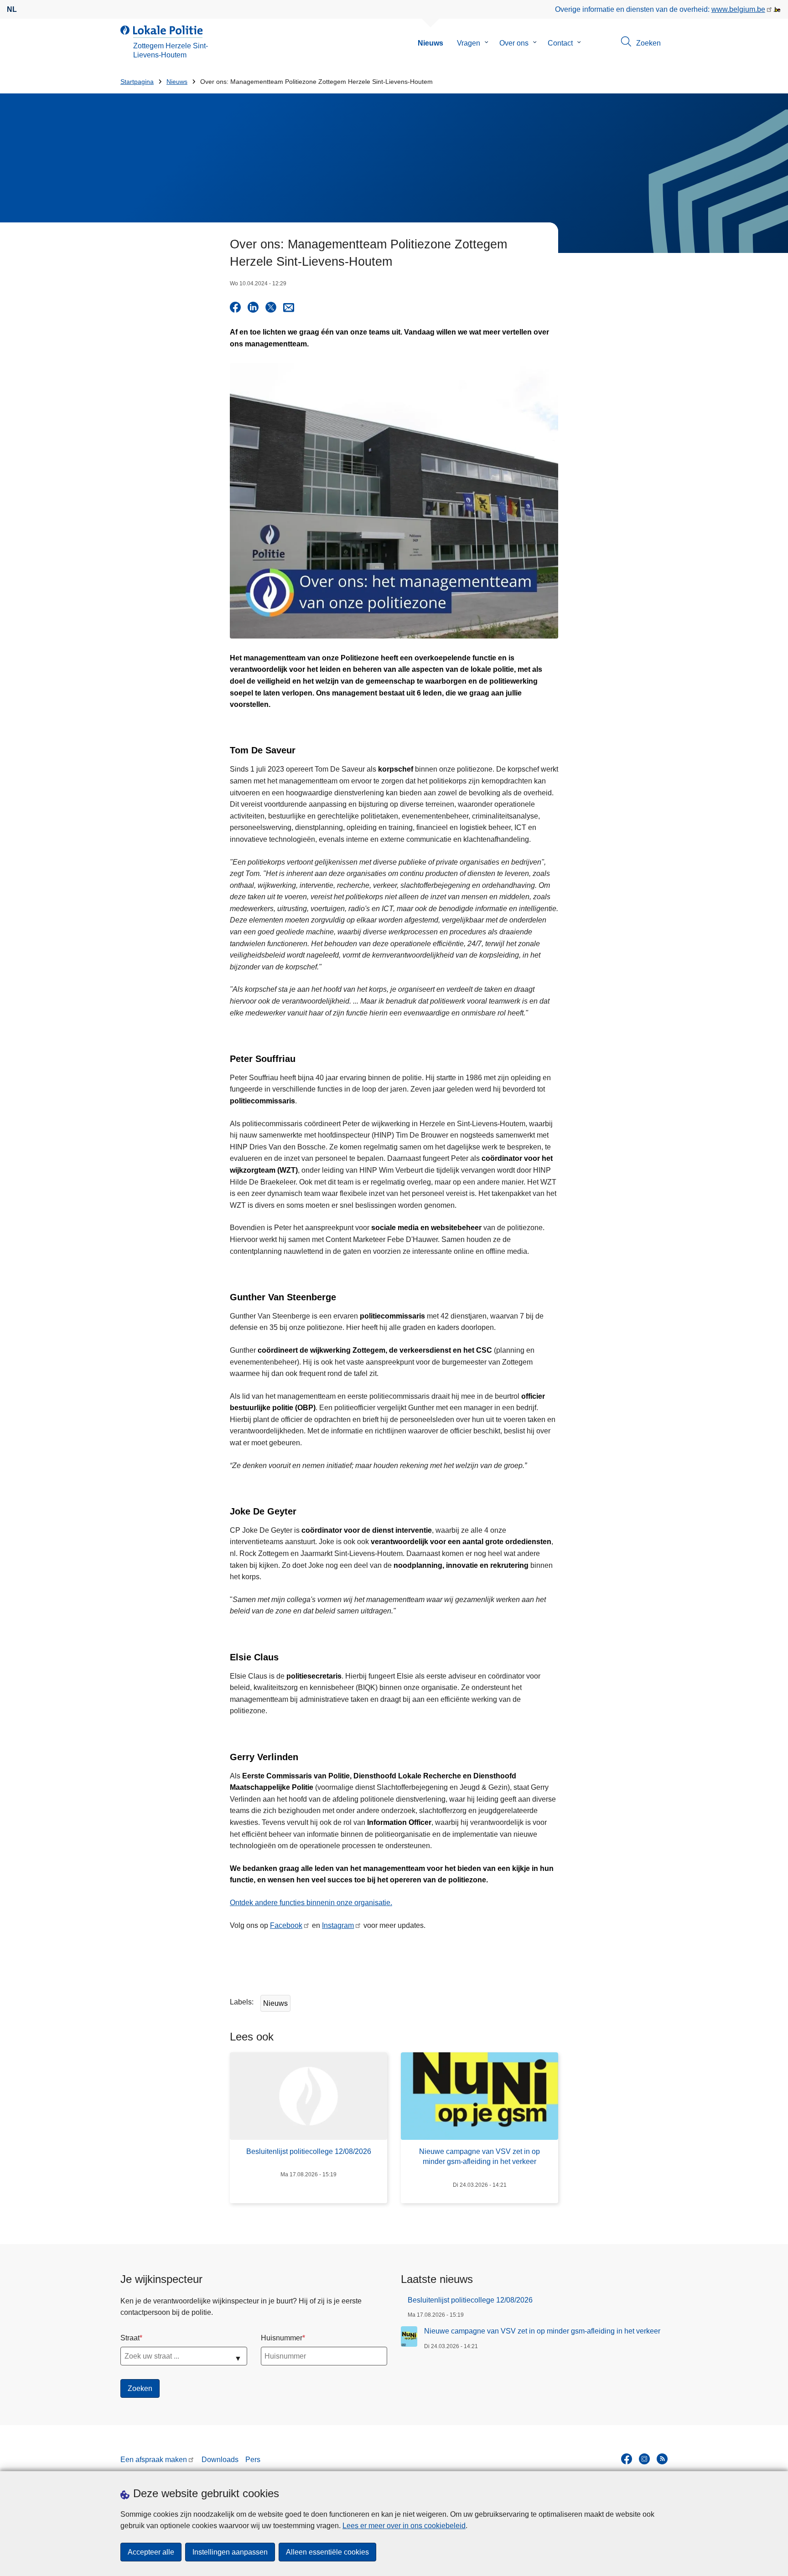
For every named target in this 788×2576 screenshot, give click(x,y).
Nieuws (430, 43)
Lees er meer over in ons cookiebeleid (404, 2526)
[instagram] (644, 2459)
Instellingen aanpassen (230, 2552)
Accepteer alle (151, 2552)
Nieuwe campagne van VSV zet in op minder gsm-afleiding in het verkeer (542, 2331)
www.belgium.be (738, 9)
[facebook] (627, 2459)
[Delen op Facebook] (235, 307)
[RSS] (662, 2459)
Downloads (220, 2460)
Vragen (469, 43)
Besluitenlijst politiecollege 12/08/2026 (470, 2300)
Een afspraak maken (154, 2460)
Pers (253, 2460)
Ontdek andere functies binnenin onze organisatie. (311, 1903)
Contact (560, 43)
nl (12, 9)
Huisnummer (282, 2338)
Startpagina (137, 82)
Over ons (514, 43)
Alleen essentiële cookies (327, 2552)
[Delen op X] (271, 307)
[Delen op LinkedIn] (253, 307)
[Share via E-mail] (289, 307)
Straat (130, 2338)
